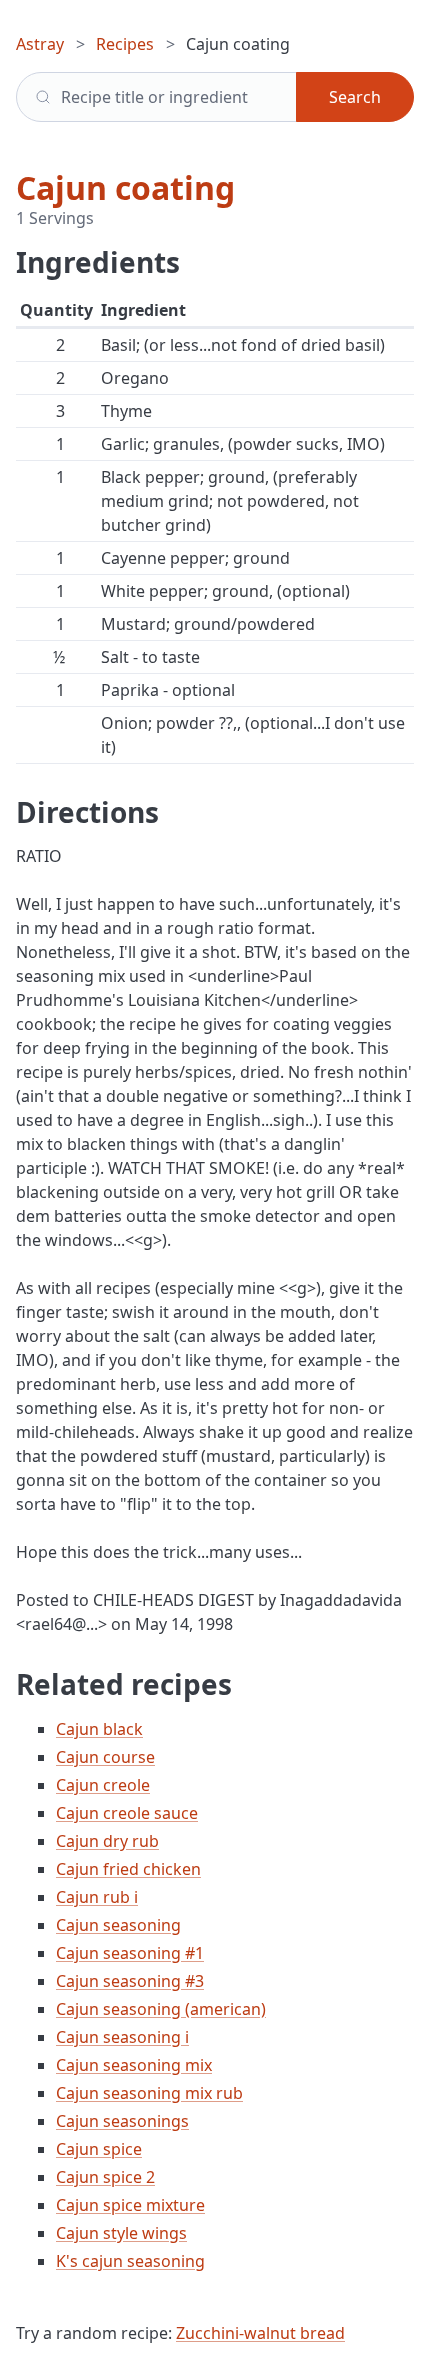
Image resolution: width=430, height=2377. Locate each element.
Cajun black (99, 1729)
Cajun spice (99, 2149)
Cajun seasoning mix (134, 2065)
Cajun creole (103, 1785)
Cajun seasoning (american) (161, 2009)
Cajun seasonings (122, 2121)
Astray (40, 44)
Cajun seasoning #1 (130, 1953)
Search (355, 97)
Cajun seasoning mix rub (149, 2093)
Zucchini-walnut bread (260, 2333)
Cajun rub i (97, 1897)
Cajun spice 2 (105, 2177)
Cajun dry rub (107, 1841)
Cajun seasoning (118, 1925)
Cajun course (105, 1757)
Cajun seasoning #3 (130, 1981)
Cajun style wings (121, 2233)
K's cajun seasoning (130, 2261)
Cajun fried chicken (128, 1869)
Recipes (125, 44)
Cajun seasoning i (122, 2037)
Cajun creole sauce (127, 1813)
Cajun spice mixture (130, 2205)
